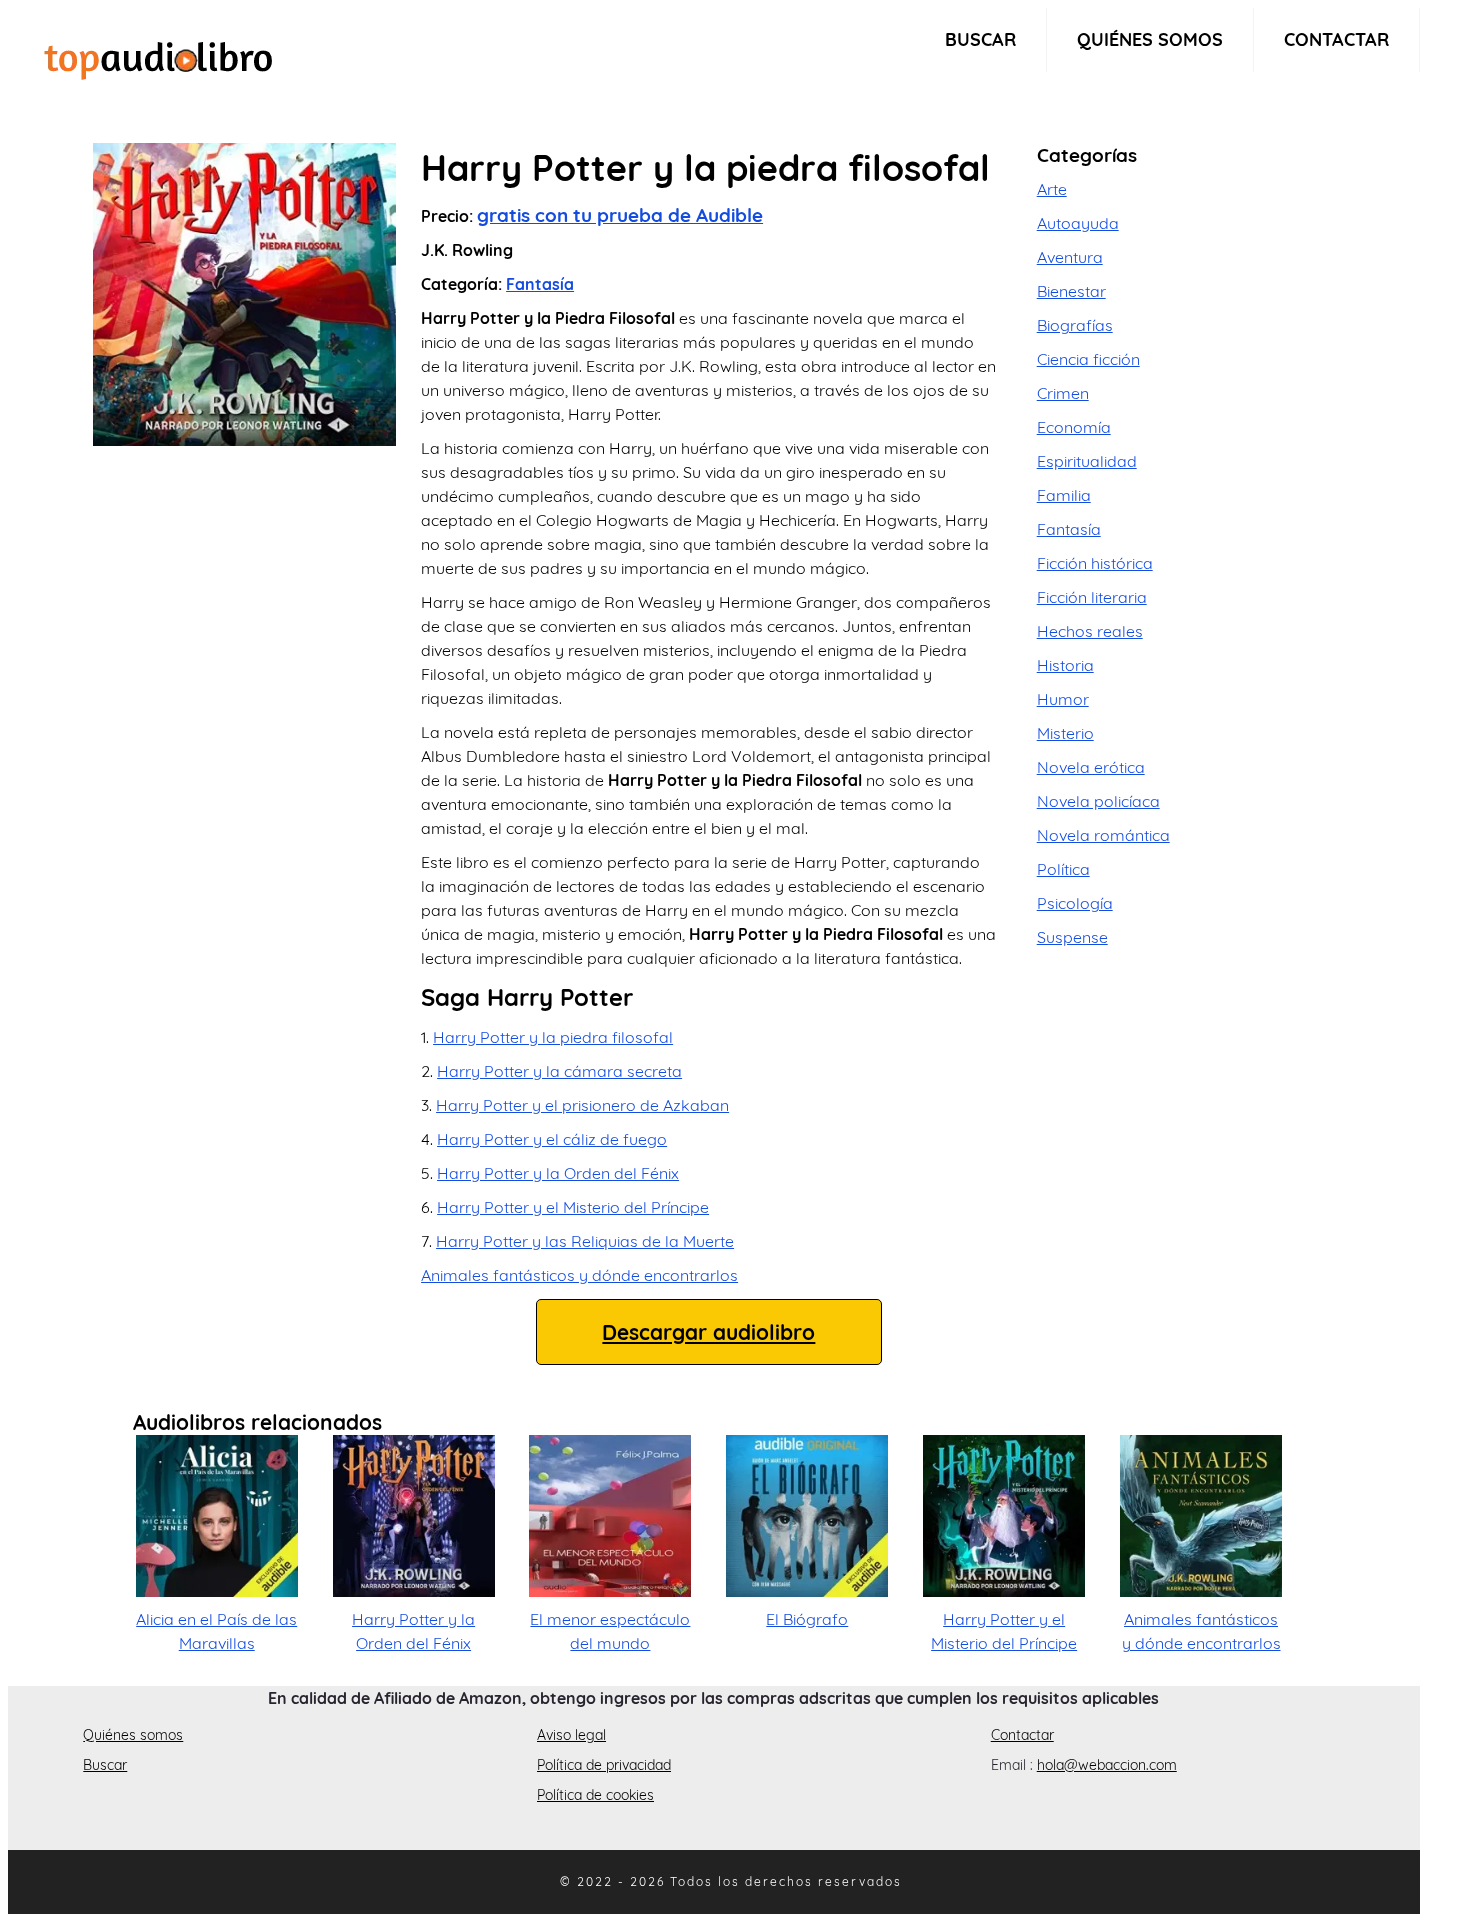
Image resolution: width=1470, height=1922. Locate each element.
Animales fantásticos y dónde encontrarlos (579, 1275)
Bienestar (1071, 291)
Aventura (1070, 257)
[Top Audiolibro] (158, 58)
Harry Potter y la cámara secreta (559, 1071)
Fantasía (540, 284)
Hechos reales (1090, 631)
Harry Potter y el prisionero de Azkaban (582, 1105)
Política (1063, 869)
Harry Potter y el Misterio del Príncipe (573, 1207)
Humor (1063, 699)
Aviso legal (571, 1735)
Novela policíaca (1098, 801)
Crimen (1063, 393)
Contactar (1336, 39)
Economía (1074, 427)
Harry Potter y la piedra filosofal (553, 1037)
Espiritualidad (1087, 461)
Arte (1052, 189)
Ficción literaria (1092, 597)
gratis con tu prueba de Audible (620, 215)
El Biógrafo (807, 1619)
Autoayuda (1078, 223)
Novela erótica (1091, 767)
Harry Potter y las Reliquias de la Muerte (585, 1241)
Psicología (1075, 903)
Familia (1064, 495)
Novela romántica (1103, 835)
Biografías (1075, 325)
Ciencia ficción (1088, 359)
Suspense (1072, 937)
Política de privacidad (604, 1765)
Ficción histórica (1095, 563)
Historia (1065, 665)
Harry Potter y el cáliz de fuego (552, 1139)
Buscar (980, 39)
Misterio (1065, 733)
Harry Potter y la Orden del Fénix (558, 1173)
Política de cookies (595, 1795)
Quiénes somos (1150, 39)
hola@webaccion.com (1107, 1765)
